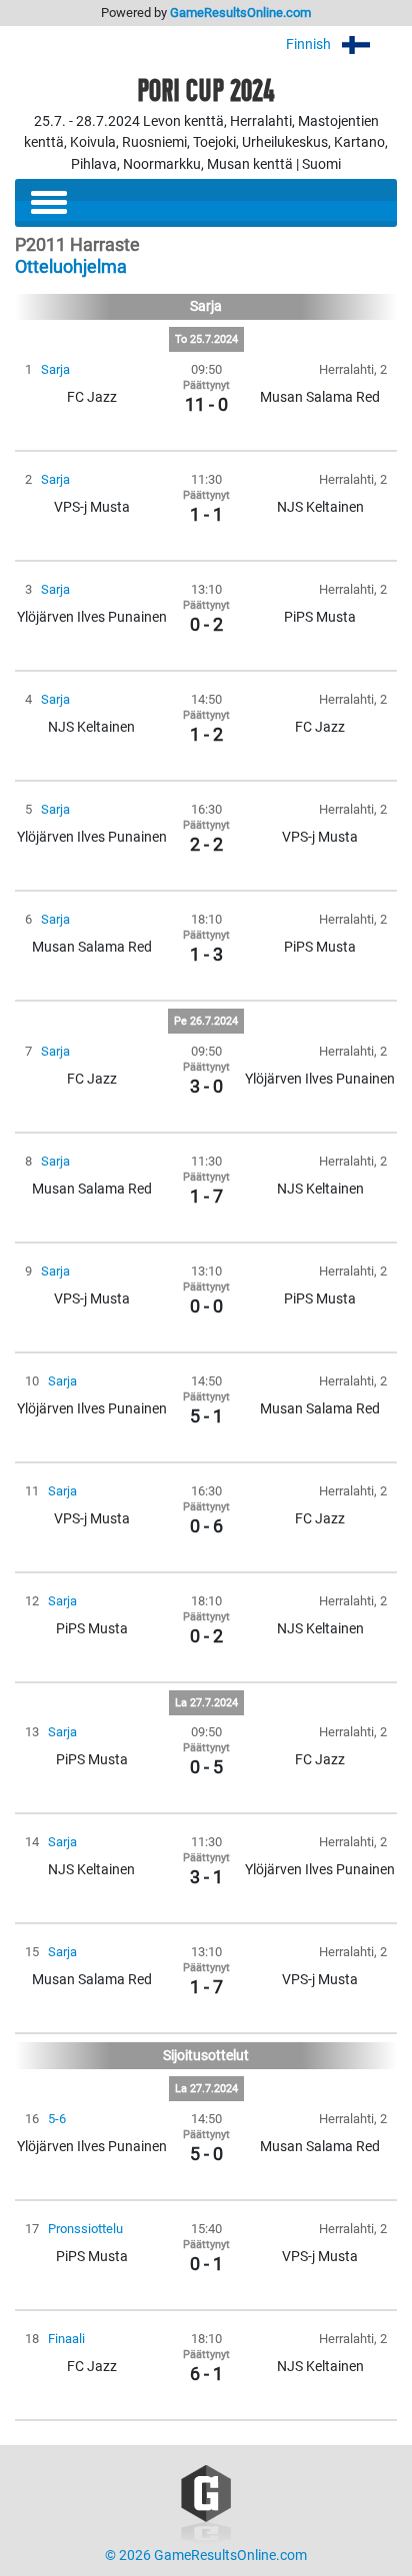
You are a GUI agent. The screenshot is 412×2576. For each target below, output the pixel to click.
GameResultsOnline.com (240, 12)
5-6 (57, 2119)
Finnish (310, 44)
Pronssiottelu (85, 2229)
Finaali (66, 2339)
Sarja (55, 369)
